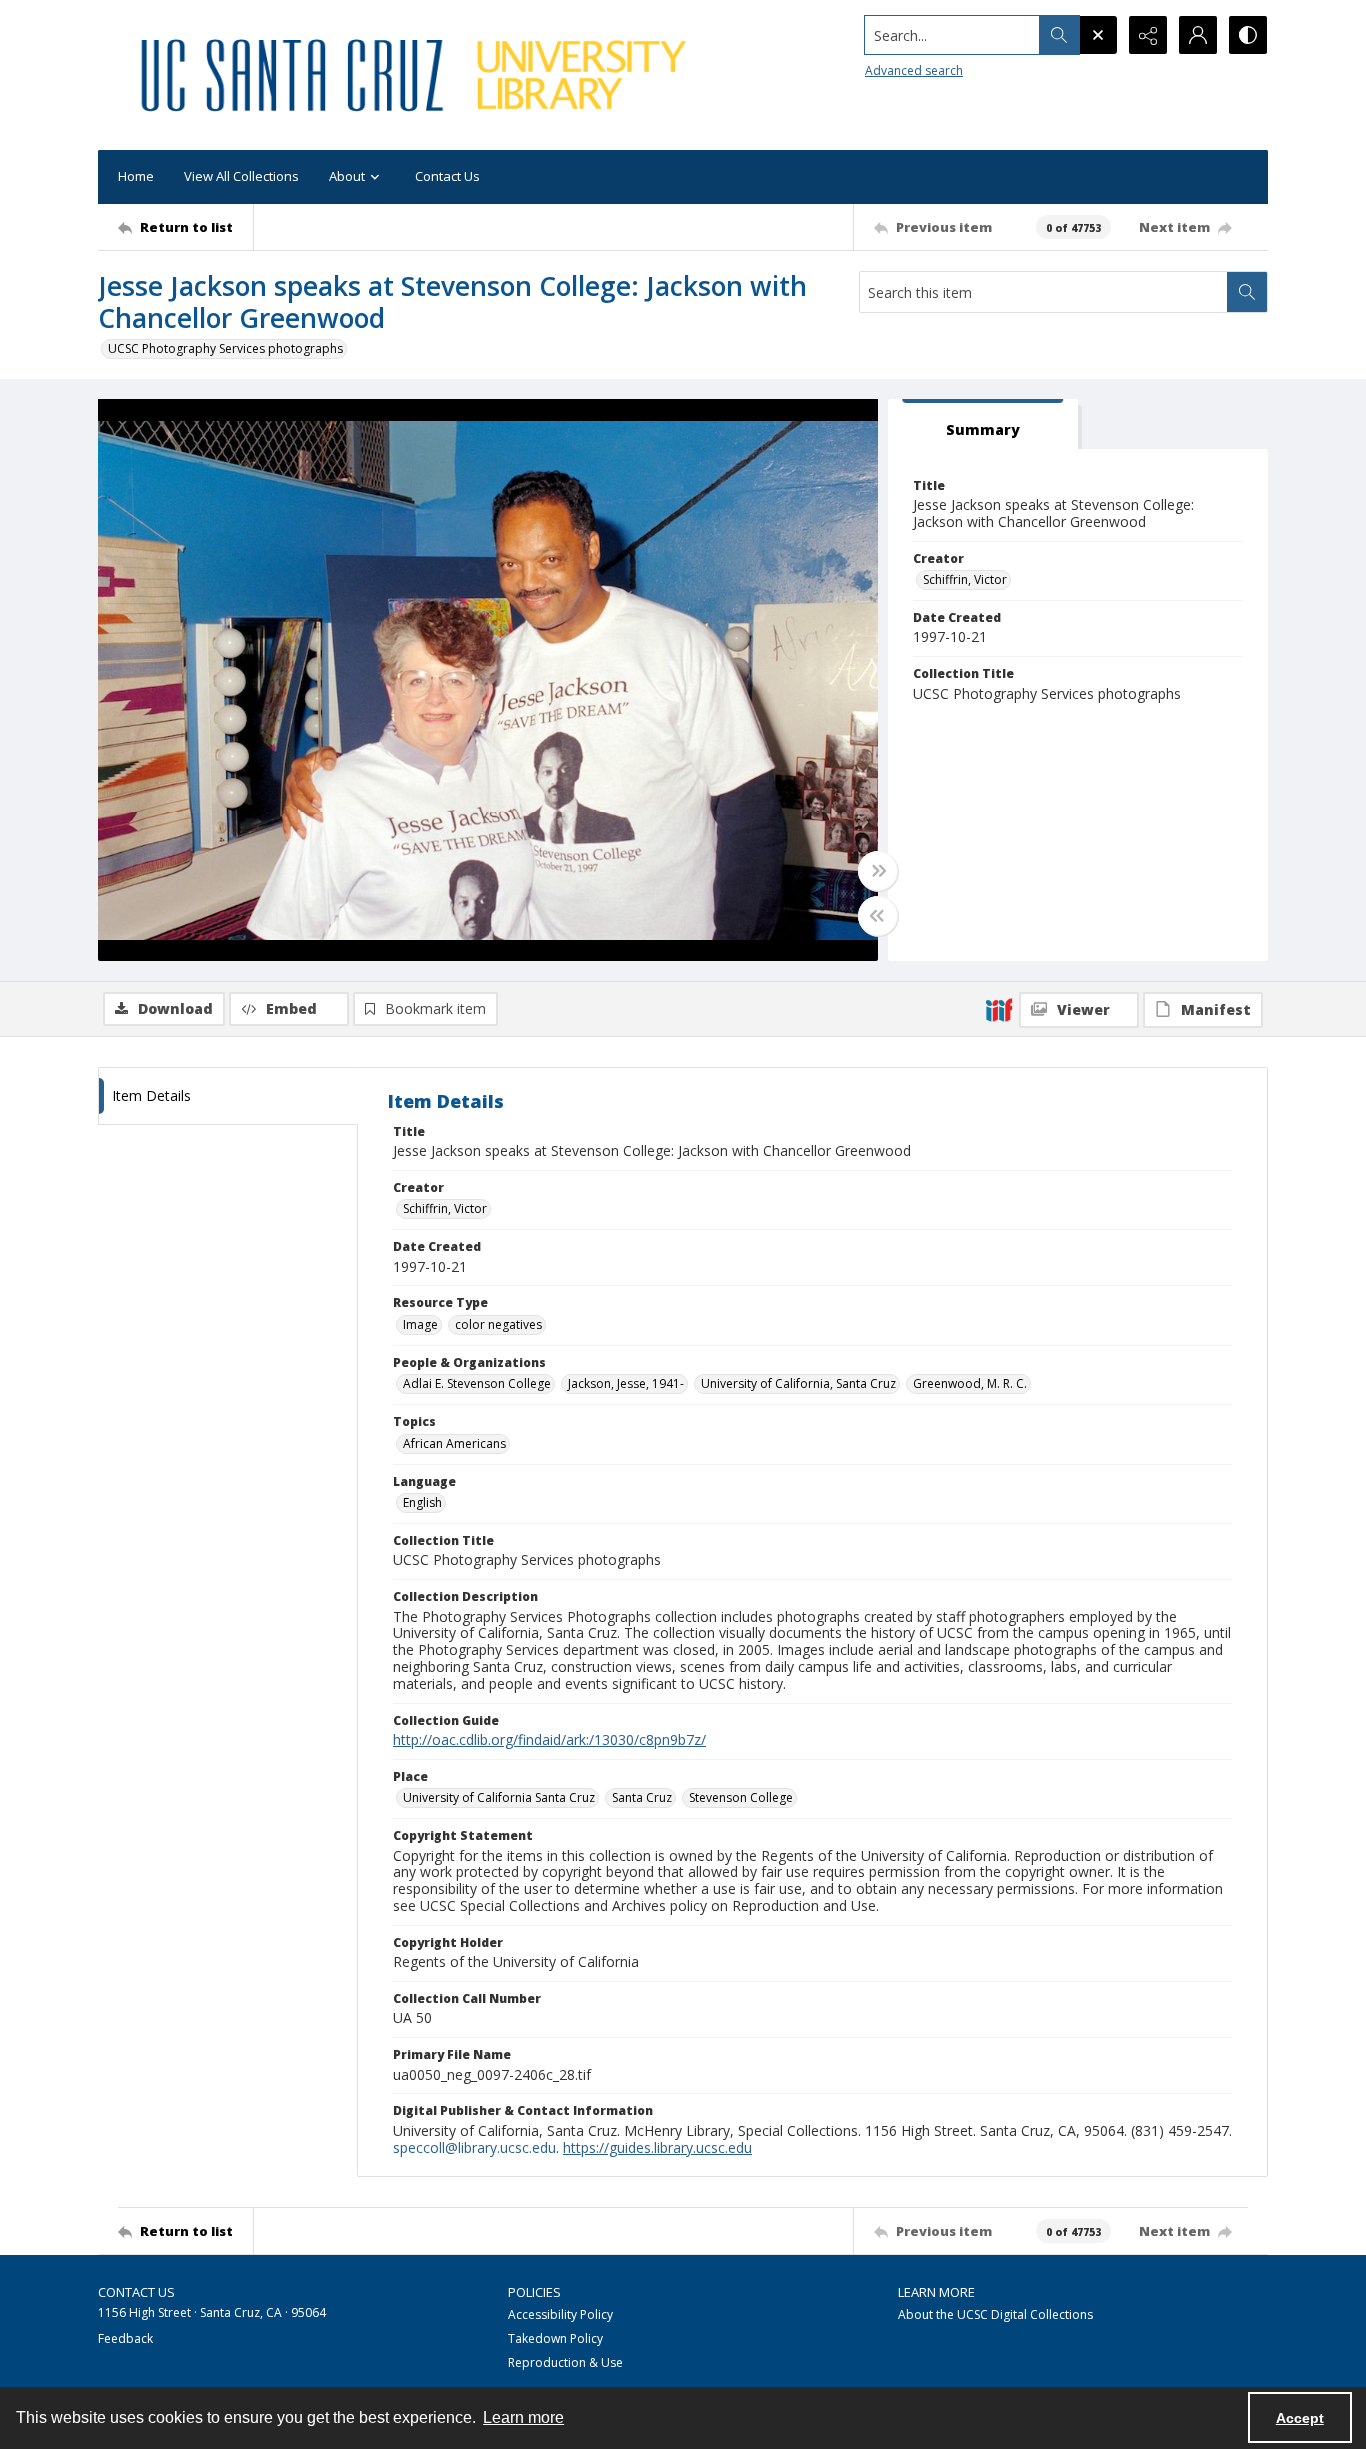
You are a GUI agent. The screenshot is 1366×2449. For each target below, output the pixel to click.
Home (136, 176)
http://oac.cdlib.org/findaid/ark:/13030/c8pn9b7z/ (549, 1739)
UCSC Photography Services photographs (225, 348)
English (422, 1502)
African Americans (454, 1443)
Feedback (125, 2338)
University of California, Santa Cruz (798, 1383)
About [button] (347, 176)
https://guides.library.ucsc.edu (657, 2147)
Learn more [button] (523, 2417)
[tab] (983, 424)
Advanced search (914, 70)
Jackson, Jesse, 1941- (626, 1383)
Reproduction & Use (565, 2362)
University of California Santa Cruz (499, 1797)
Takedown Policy (555, 2338)
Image (420, 1324)
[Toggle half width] (878, 916)
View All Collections (241, 176)
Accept (1300, 2418)
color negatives (498, 1324)
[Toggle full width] (878, 871)
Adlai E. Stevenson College (477, 1383)
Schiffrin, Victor (965, 579)
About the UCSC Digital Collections (995, 2314)
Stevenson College (741, 1797)
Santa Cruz (642, 1797)
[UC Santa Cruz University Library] (417, 75)
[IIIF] (999, 1009)
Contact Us (447, 176)
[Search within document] (1247, 292)
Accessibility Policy (560, 2314)
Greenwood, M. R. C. (970, 1383)
